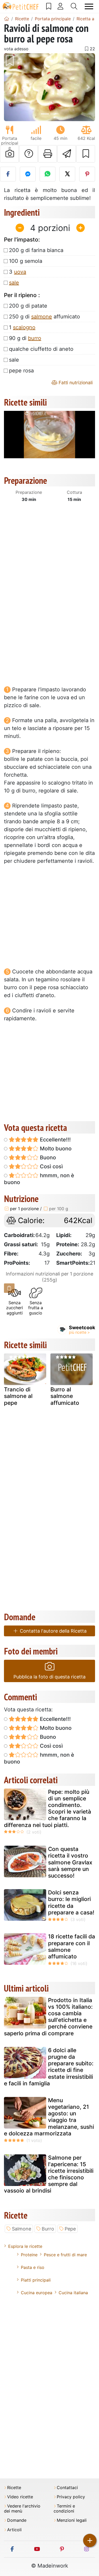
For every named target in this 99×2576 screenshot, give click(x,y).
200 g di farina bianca (36, 250)
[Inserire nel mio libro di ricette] (86, 154)
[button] (11, 87)
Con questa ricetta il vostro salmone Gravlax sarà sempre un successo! (70, 1862)
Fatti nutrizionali (75, 383)
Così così (51, 1166)
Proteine (29, 2255)
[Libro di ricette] (49, 6)
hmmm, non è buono (39, 1179)
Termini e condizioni (64, 2509)
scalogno (24, 327)
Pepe (70, 2229)
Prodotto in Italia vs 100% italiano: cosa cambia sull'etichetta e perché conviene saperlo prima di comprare (48, 2017)
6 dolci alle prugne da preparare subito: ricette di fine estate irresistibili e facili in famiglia (49, 2067)
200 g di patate (28, 306)
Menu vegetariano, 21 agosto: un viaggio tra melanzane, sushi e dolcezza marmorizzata (49, 2117)
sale (14, 283)
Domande (17, 2520)
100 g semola (26, 261)
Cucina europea (37, 2293)
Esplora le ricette (25, 2246)
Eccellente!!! (55, 1140)
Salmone (22, 2229)
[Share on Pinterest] (87, 174)
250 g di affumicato (44, 317)
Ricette (14, 2488)
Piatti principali (36, 2280)
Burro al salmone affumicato (65, 1396)
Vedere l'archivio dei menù (22, 2509)
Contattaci (67, 2488)
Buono (47, 1158)
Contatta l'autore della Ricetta (53, 1631)
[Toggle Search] (74, 6)
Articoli (14, 2530)
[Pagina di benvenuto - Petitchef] (7, 19)
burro (35, 338)
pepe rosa (21, 371)
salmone (42, 317)
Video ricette (20, 2497)
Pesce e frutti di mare (65, 2255)
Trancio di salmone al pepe (18, 1396)
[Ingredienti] (9, 1288)
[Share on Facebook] (8, 174)
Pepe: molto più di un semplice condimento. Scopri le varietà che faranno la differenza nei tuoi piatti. (48, 1808)
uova (20, 272)
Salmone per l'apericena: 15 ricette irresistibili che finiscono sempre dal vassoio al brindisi (49, 2174)
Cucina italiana (73, 2293)
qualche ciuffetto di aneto (41, 349)
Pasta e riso (33, 2267)
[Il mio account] (60, 6)
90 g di (25, 338)
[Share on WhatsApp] (48, 174)
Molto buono (55, 1149)
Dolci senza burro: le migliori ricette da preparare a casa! (71, 1902)
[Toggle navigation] (89, 6)
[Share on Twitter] (67, 174)
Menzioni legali (72, 2520)
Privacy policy (71, 2497)
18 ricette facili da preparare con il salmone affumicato (72, 1946)
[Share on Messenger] (28, 174)
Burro (48, 2229)
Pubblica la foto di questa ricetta (49, 1677)
